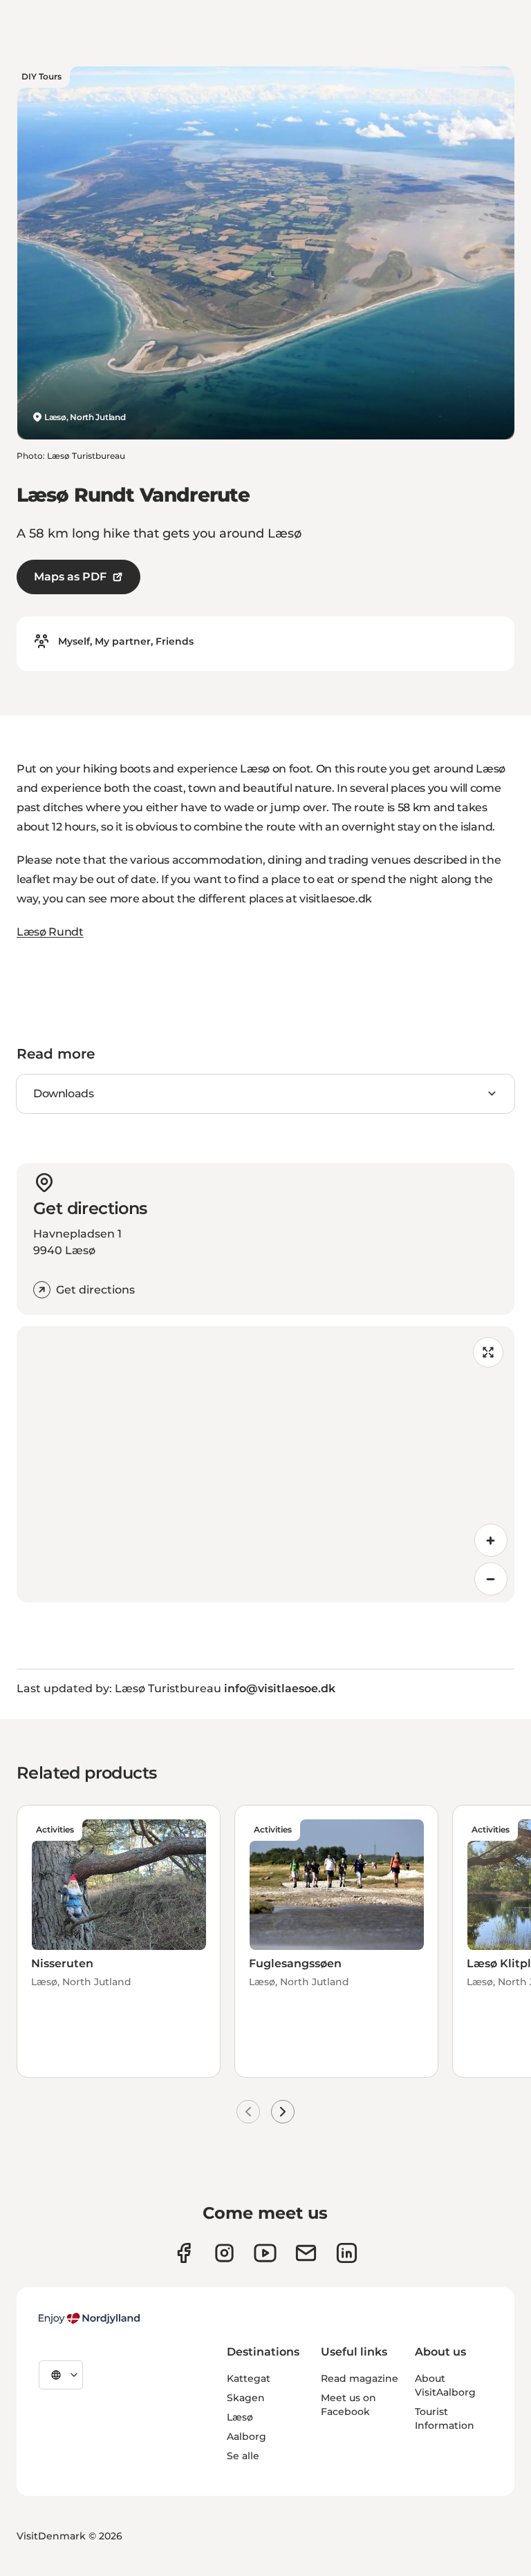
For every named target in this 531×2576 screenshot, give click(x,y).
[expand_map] (488, 1352)
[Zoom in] (491, 1540)
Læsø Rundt (50, 932)
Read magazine (360, 2378)
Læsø (240, 2417)
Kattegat (249, 2378)
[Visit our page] (224, 2253)
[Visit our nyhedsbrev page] (306, 2253)
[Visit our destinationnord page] (347, 2253)
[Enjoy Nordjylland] (89, 2318)
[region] (265, 1464)
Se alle (243, 2456)
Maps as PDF (70, 577)
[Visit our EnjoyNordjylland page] (265, 2253)
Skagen (246, 2398)
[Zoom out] (491, 1579)
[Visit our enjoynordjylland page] (184, 2253)
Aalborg (246, 2436)
